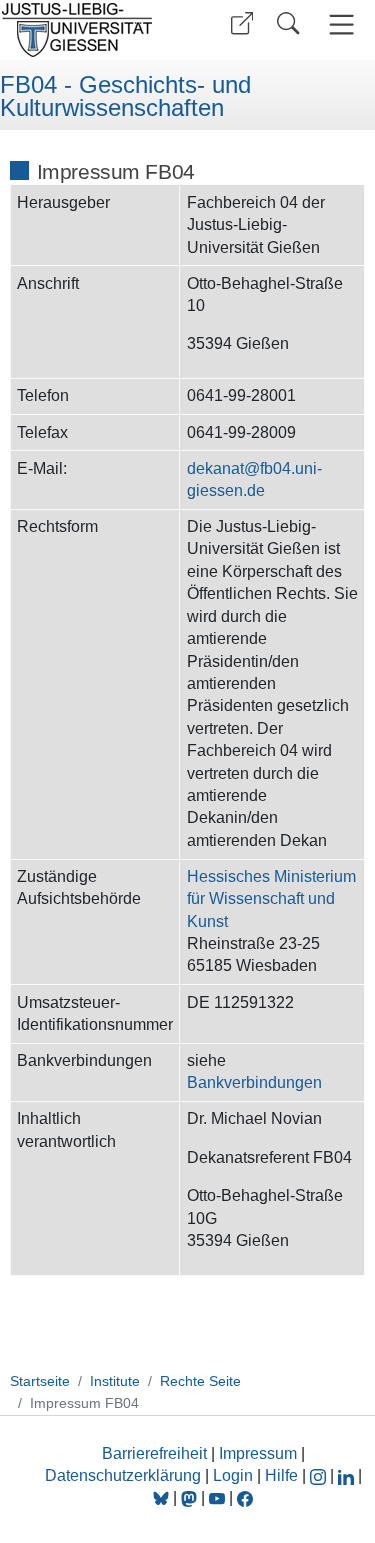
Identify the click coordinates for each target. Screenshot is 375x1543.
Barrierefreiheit (154, 1453)
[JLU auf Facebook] (245, 1497)
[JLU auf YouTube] (217, 1497)
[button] (242, 23)
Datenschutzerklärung (123, 1475)
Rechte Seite (200, 1381)
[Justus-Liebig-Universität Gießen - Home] (90, 30)
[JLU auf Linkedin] (348, 1475)
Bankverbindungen (254, 1082)
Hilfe (281, 1475)
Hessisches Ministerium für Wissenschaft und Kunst (271, 899)
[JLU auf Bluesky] (163, 1497)
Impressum (258, 1453)
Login (235, 1475)
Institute (115, 1381)
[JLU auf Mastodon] (191, 1497)
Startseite (40, 1381)
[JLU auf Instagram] (320, 1475)
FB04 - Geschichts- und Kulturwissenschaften (125, 96)
